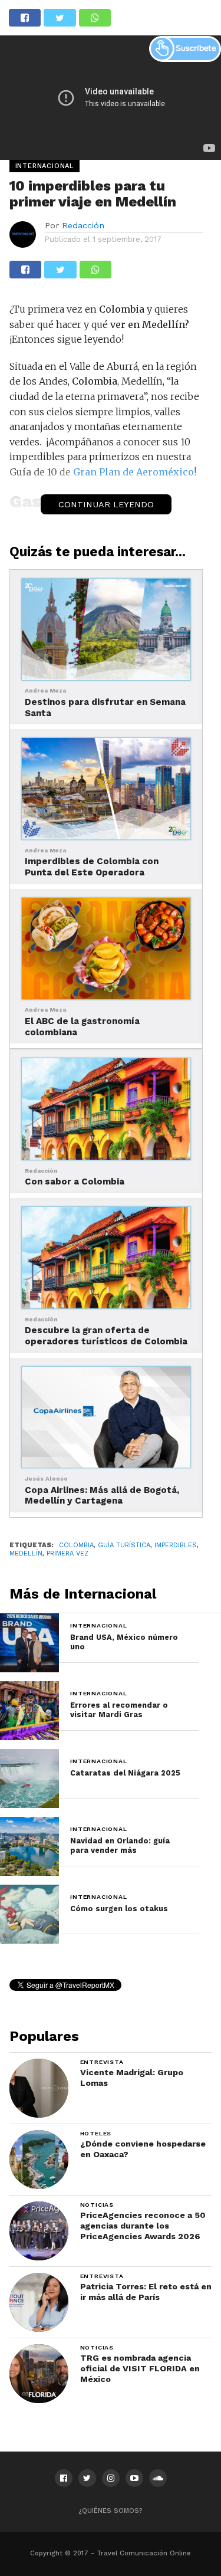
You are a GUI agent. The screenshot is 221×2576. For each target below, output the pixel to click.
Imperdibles (176, 1545)
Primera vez (67, 1553)
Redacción (83, 225)
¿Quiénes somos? (111, 2511)
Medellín (26, 1553)
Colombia (76, 1545)
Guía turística (124, 1545)
